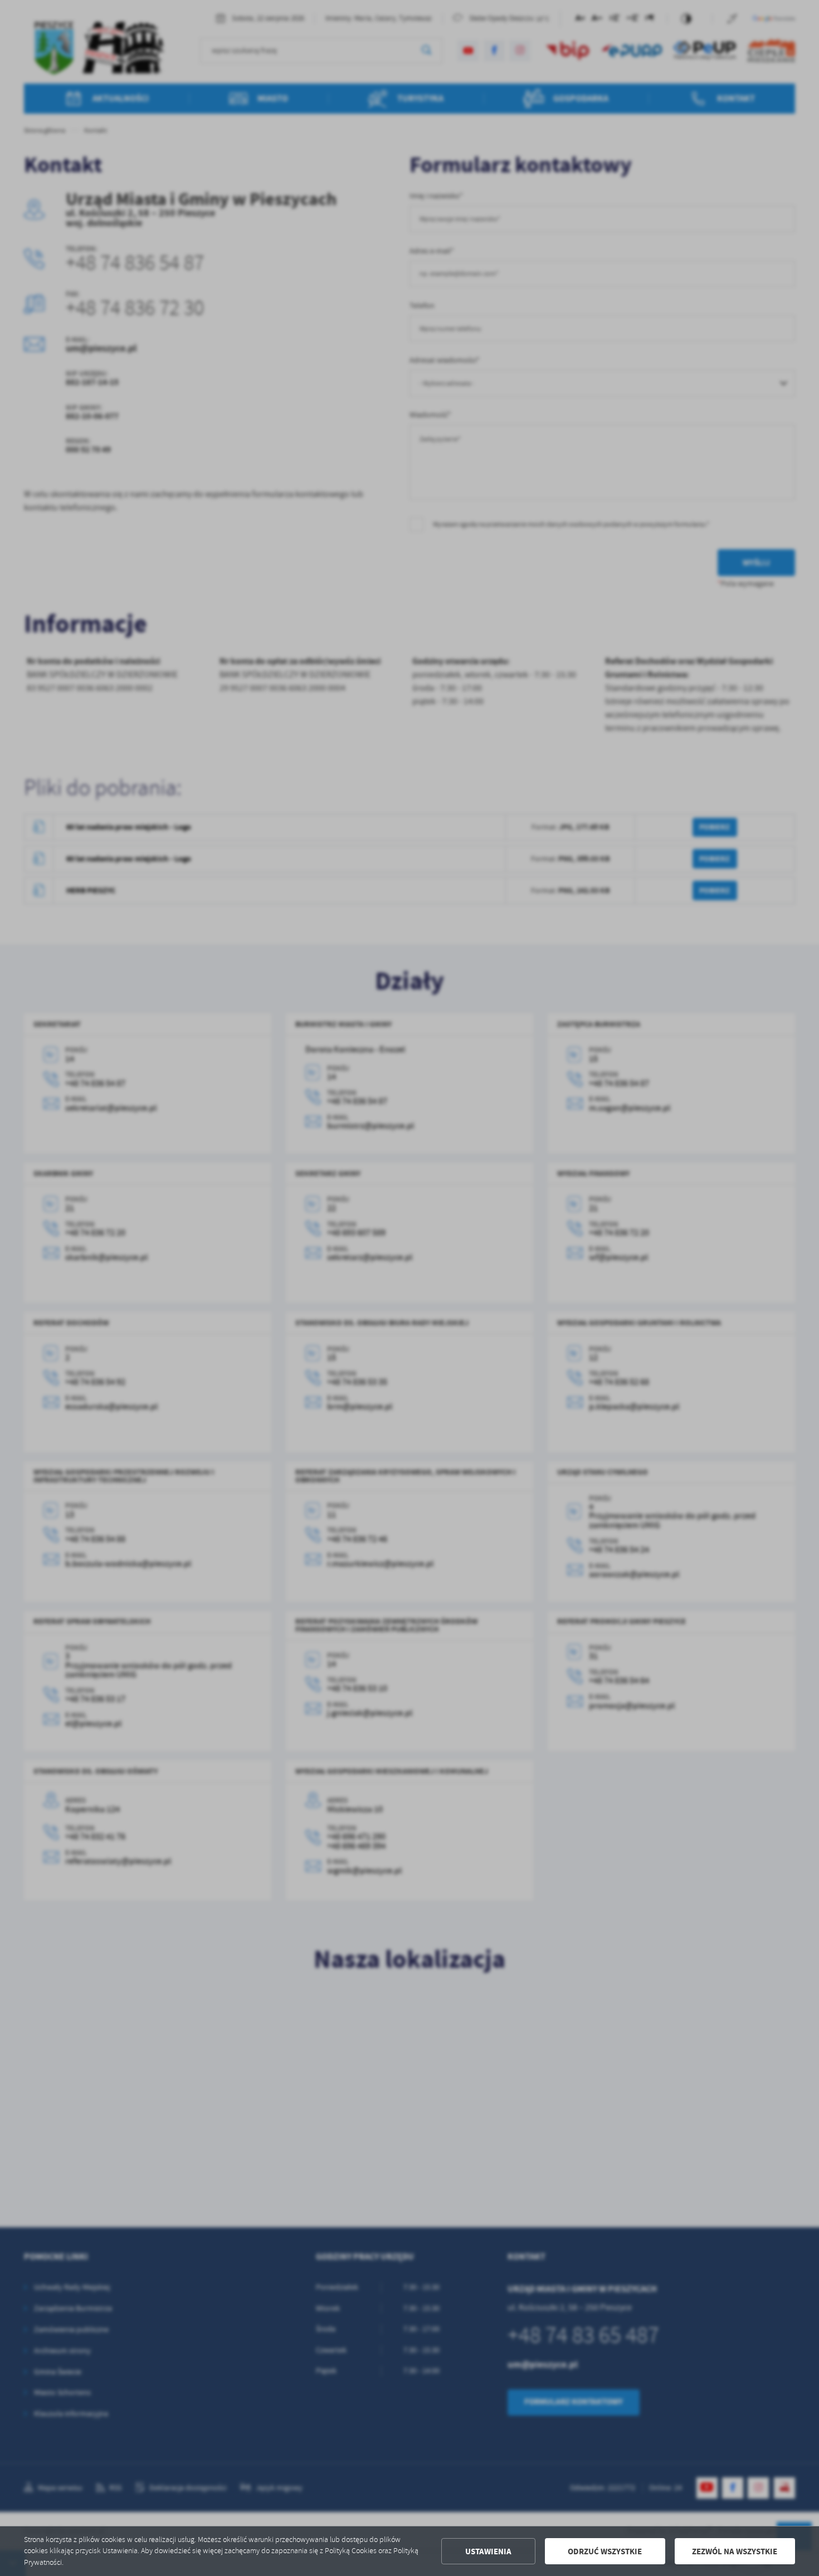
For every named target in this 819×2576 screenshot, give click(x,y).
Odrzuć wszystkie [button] (605, 2551)
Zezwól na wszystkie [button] (735, 2551)
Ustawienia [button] (488, 2551)
